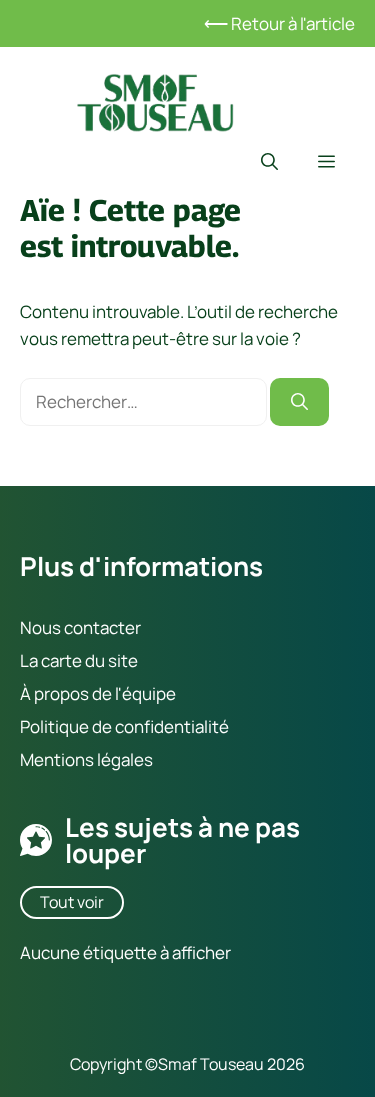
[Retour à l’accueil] (155, 100)
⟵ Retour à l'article (279, 23)
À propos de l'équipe (98, 693)
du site (110, 659)
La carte (51, 659)
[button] (269, 162)
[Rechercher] (299, 402)
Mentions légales (86, 759)
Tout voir (72, 901)
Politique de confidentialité (124, 726)
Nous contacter (80, 626)
